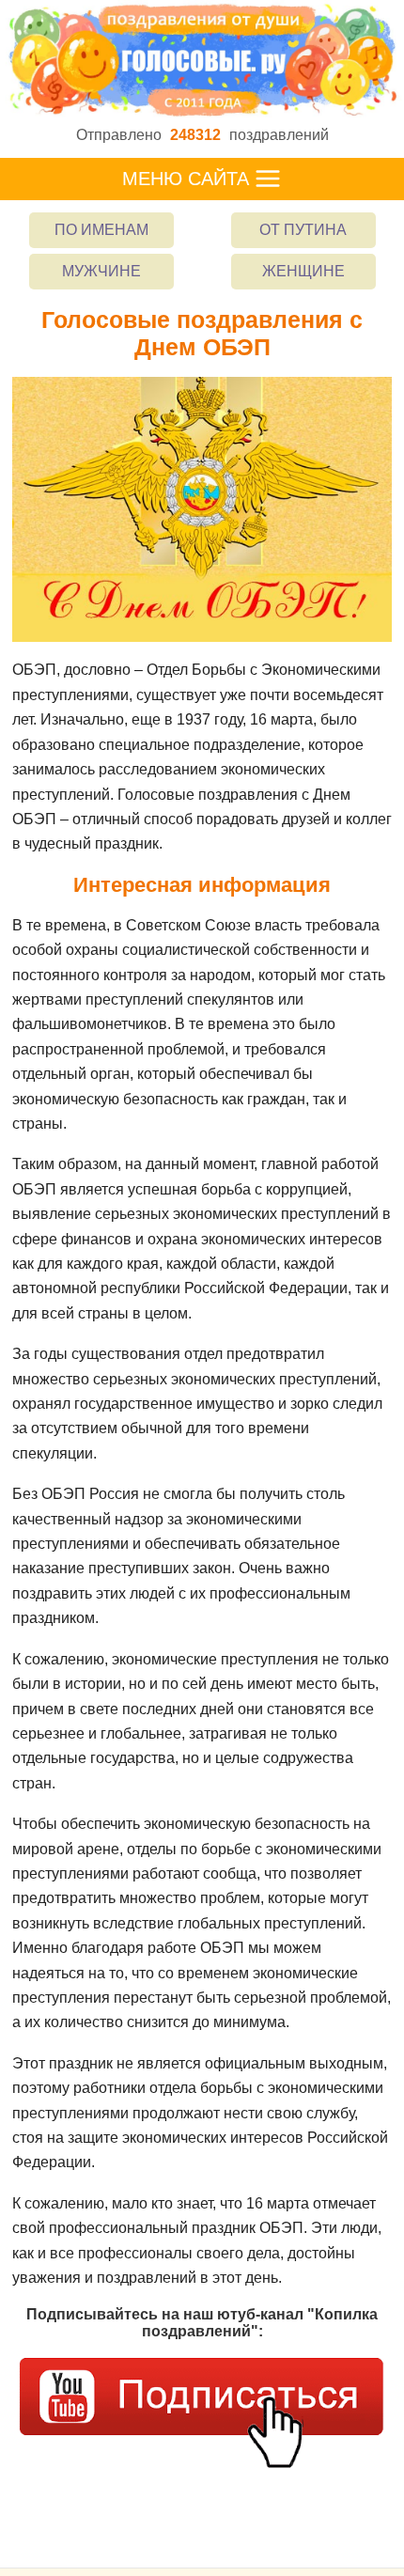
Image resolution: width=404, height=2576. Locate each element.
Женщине (303, 271)
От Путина (303, 230)
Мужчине (101, 271)
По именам (101, 230)
